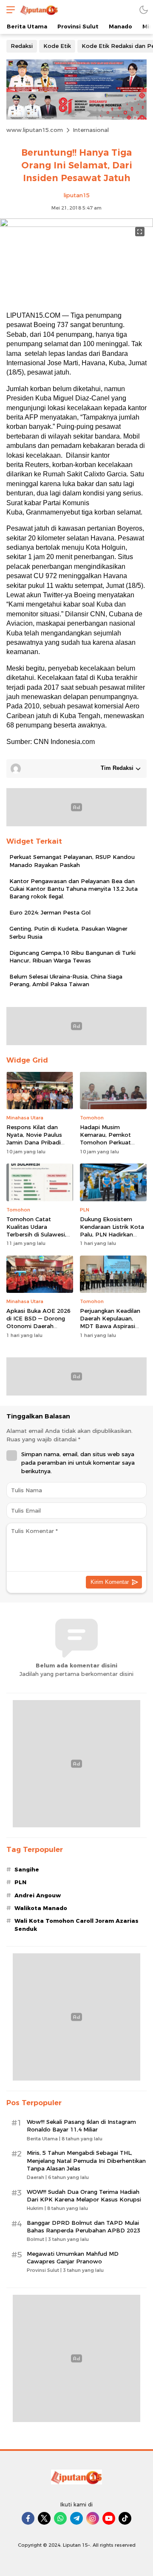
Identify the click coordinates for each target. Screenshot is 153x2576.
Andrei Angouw (38, 1895)
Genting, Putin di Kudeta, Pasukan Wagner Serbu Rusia (68, 932)
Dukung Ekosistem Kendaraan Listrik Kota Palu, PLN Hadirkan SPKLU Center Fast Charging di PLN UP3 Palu (112, 1238)
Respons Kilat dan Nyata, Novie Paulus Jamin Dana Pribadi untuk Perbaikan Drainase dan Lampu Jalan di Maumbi (35, 1146)
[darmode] (144, 10)
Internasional (91, 130)
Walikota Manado (41, 1908)
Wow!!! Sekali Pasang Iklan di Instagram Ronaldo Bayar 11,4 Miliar (81, 2126)
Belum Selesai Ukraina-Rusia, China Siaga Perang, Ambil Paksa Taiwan (66, 980)
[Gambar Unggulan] (76, 225)
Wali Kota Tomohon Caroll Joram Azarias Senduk (76, 1924)
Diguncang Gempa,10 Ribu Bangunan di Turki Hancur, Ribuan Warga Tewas (72, 957)
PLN (20, 1882)
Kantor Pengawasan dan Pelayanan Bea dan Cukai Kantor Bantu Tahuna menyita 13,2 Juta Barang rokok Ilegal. (74, 889)
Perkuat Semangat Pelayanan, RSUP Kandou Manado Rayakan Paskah (72, 861)
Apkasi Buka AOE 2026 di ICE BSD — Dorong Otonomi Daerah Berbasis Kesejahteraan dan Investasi (40, 1326)
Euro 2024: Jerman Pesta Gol (50, 912)
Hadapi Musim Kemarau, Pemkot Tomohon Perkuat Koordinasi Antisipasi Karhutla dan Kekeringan (109, 1146)
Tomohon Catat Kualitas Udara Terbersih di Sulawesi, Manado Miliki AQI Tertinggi (36, 1235)
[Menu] (8, 10)
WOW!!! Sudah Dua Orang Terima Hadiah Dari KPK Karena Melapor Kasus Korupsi (84, 2196)
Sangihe (27, 1869)
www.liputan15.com (35, 130)
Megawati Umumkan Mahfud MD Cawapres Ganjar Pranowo (73, 2257)
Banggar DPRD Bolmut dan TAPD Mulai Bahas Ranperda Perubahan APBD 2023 (84, 2226)
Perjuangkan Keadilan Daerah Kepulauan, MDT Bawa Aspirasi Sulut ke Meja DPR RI (110, 1322)
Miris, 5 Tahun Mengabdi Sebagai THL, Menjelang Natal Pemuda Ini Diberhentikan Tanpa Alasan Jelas (86, 2160)
